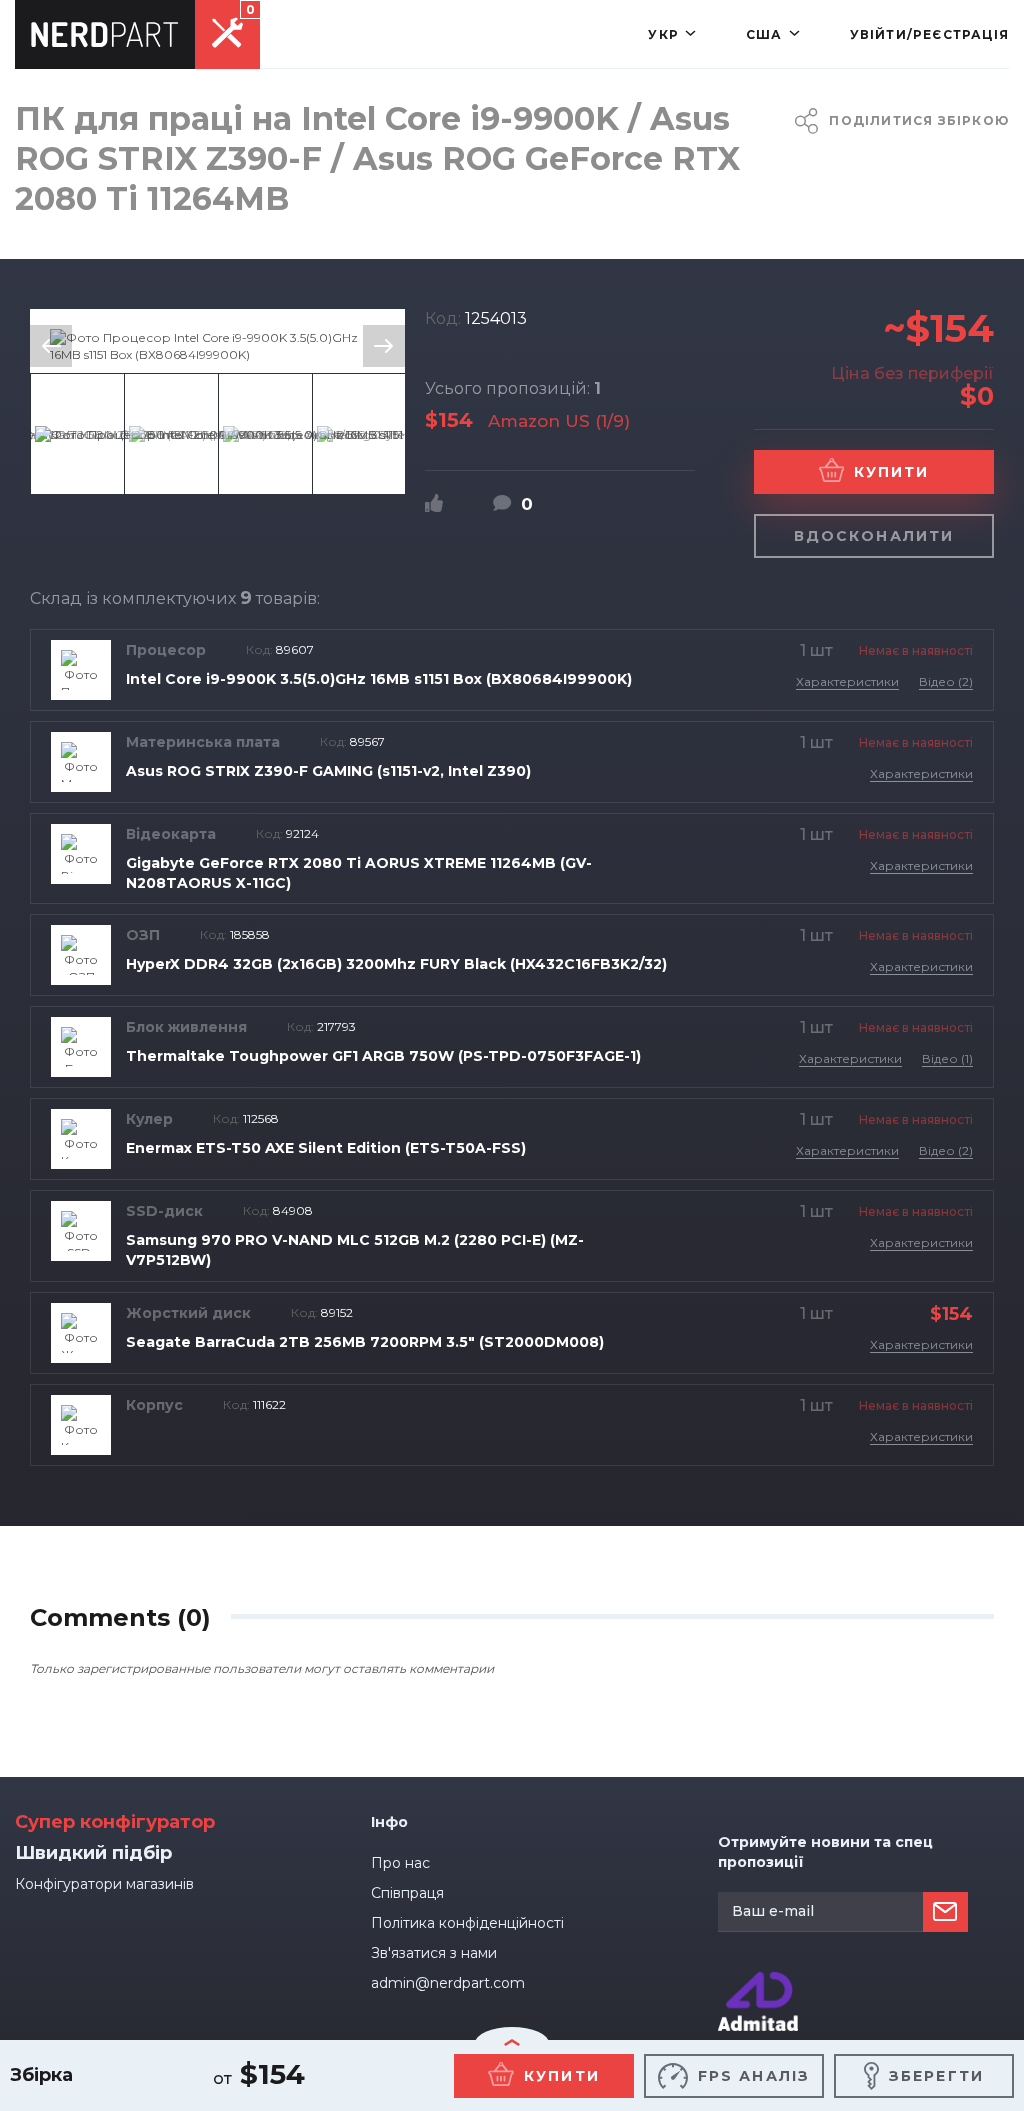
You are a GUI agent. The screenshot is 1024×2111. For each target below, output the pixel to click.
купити (562, 2076)
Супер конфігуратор (115, 1822)
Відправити (945, 1912)
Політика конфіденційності (467, 1923)
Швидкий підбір (93, 1853)
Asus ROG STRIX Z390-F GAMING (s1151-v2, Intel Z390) (328, 771)
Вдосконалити (874, 536)
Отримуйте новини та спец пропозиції (825, 1852)
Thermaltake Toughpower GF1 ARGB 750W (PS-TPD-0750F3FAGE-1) (383, 1056)
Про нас (400, 1863)
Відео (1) (947, 1058)
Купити (892, 472)
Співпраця (407, 1893)
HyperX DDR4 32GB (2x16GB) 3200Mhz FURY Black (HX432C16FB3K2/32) (396, 964)
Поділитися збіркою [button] (919, 120)
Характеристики (847, 681)
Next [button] (384, 346)
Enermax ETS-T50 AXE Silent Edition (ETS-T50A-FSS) (326, 1148)
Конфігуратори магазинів (104, 1884)
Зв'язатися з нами (434, 1953)
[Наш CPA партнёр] (758, 1980)
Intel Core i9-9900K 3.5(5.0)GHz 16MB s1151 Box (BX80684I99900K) (379, 679)
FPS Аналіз (754, 2076)
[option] (217, 346)
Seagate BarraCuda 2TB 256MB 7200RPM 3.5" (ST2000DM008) (365, 1342)
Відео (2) (946, 681)
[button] (672, 34)
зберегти (936, 2076)
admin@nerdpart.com (448, 1983)
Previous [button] (51, 346)
